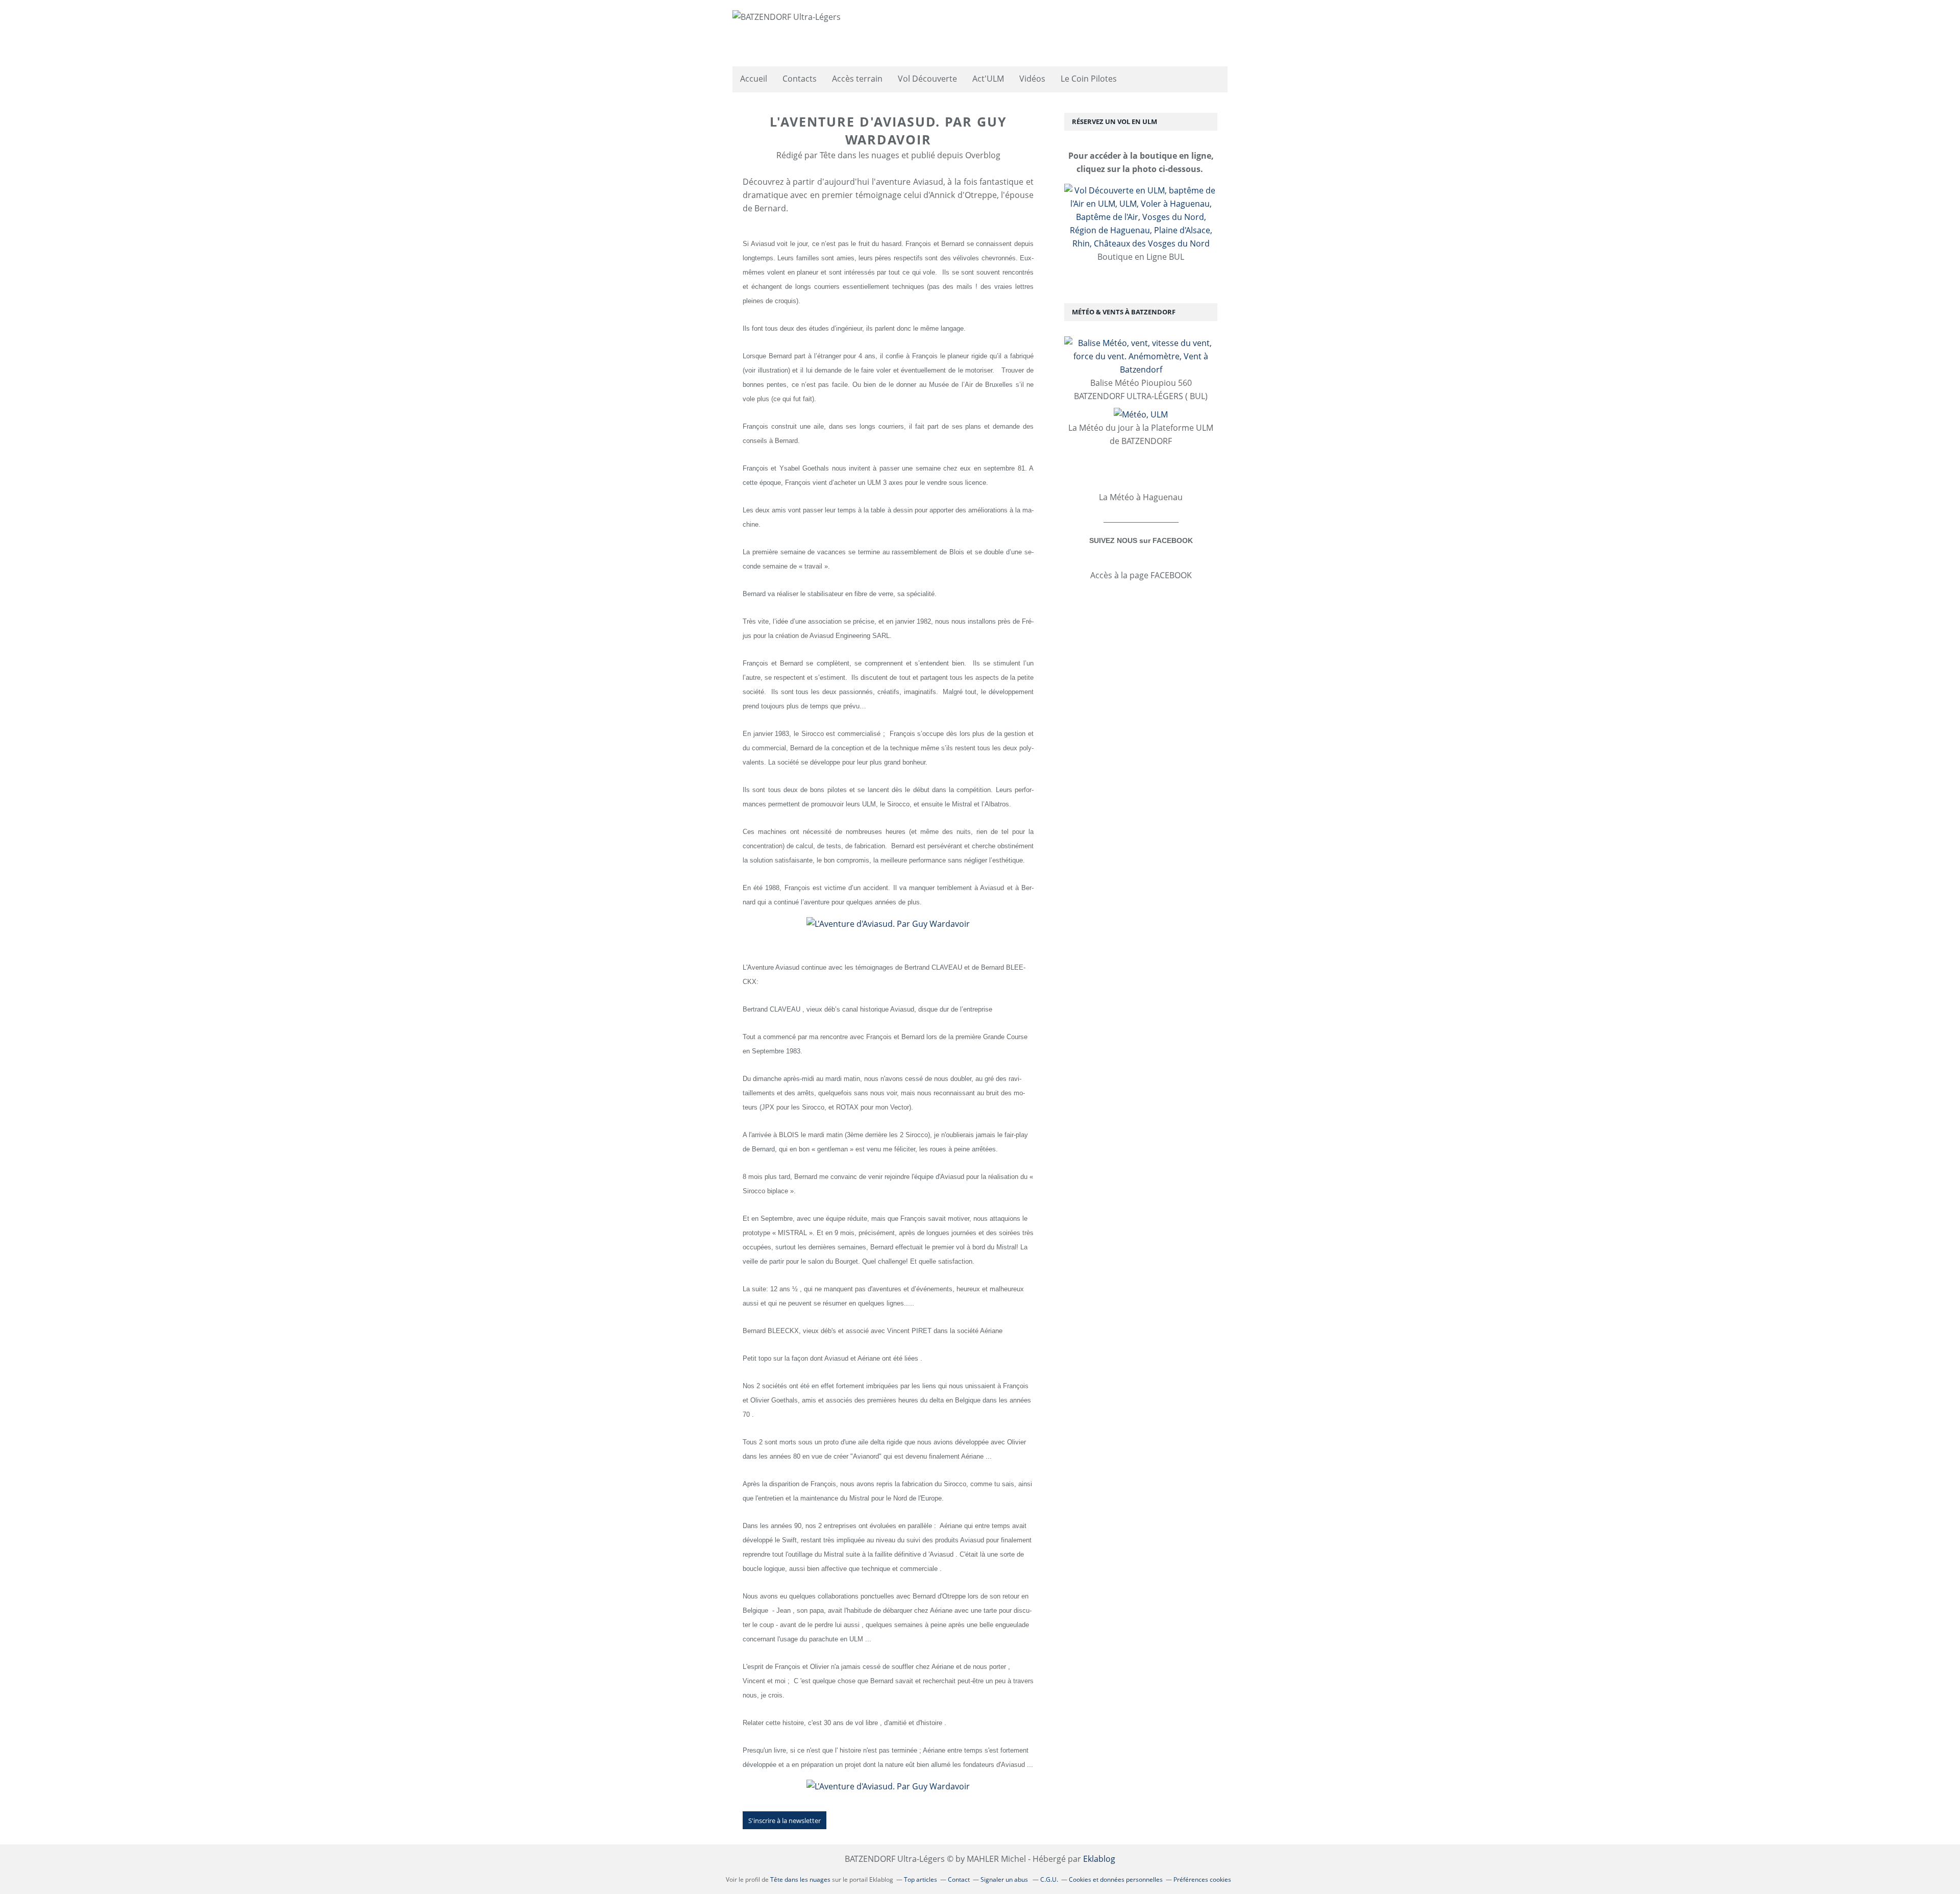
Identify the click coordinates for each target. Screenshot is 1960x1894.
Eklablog (1099, 1859)
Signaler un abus (1005, 1879)
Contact (959, 1879)
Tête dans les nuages (800, 1879)
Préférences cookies (1202, 1879)
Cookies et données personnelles (1116, 1879)
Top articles (921, 1879)
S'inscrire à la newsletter (785, 1821)
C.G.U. (1049, 1879)
